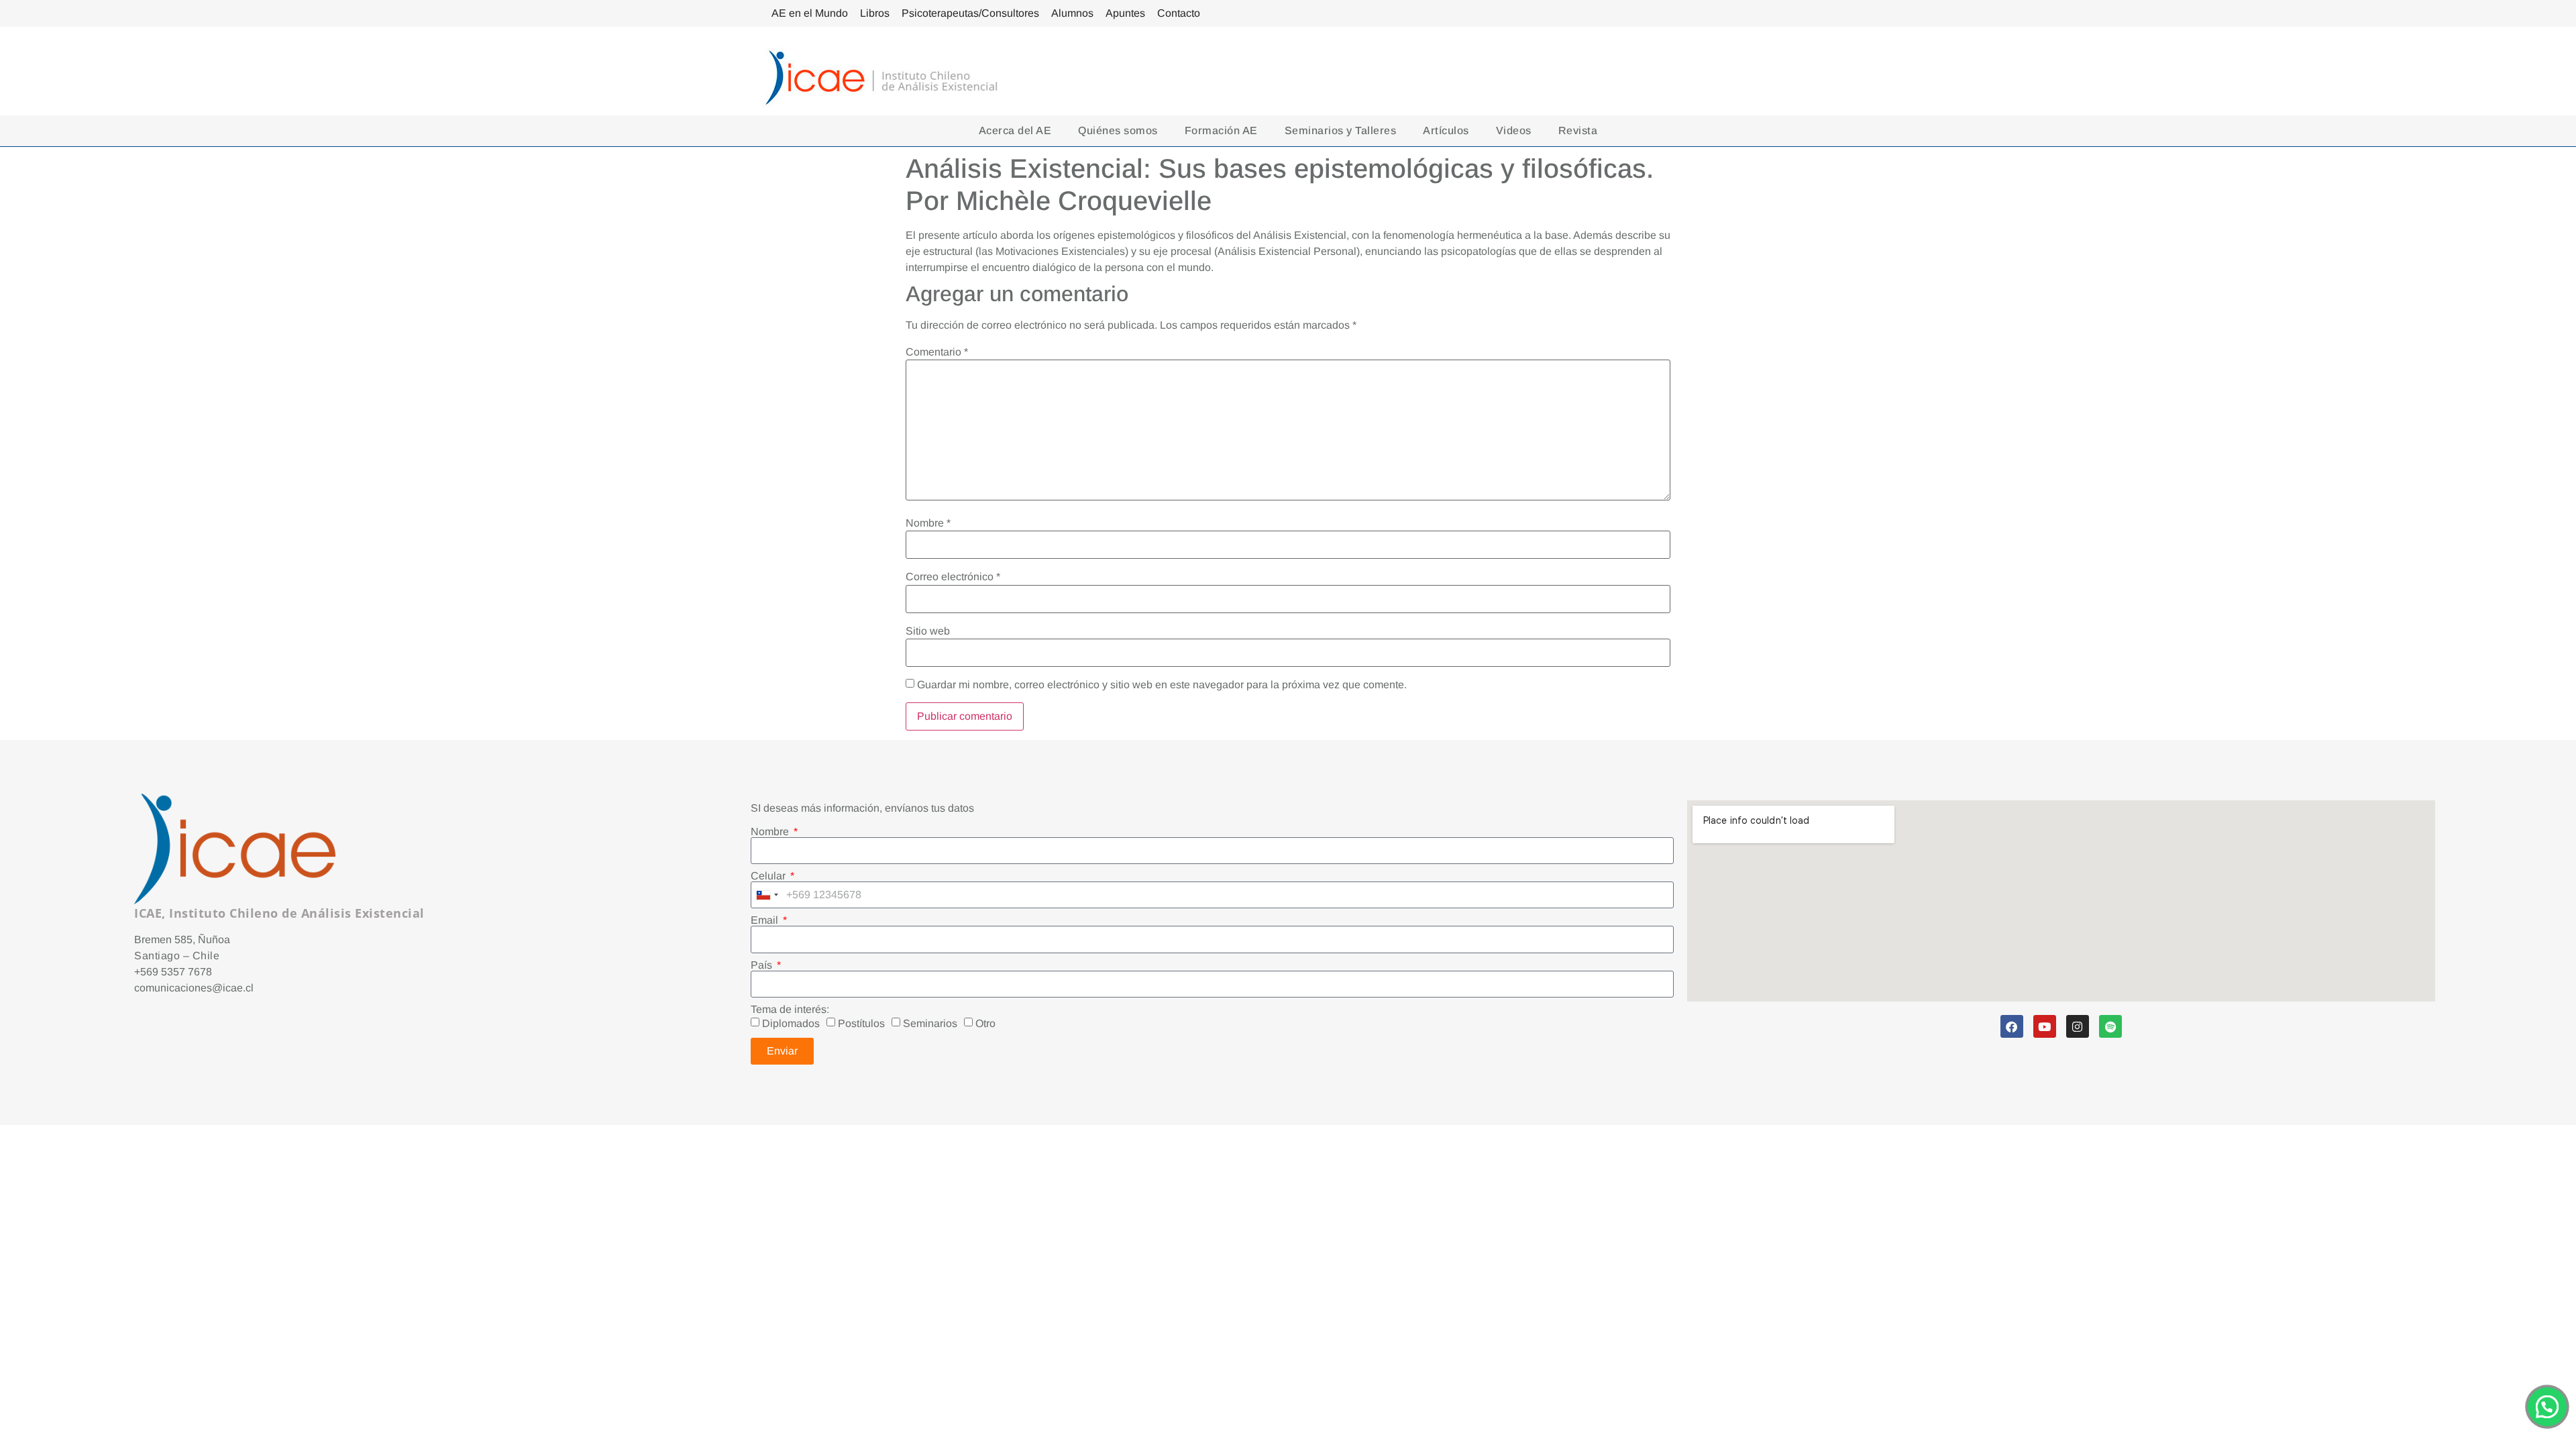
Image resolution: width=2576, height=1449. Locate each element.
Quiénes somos (1118, 130)
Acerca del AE (1015, 130)
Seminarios (930, 1023)
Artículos (1446, 130)
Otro (985, 1023)
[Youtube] (2045, 1026)
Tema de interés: (790, 1010)
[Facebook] (2012, 1026)
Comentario (937, 352)
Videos (1514, 130)
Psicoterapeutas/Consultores (970, 13)
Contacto (1179, 13)
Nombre (928, 523)
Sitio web (928, 631)
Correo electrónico (953, 577)
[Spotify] (2110, 1026)
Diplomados (791, 1023)
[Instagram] (2078, 1026)
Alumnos (1072, 13)
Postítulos (861, 1023)
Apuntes (1125, 13)
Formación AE (1221, 130)
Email (766, 920)
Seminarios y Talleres (1341, 130)
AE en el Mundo (810, 13)
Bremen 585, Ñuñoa (182, 940)
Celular (769, 876)
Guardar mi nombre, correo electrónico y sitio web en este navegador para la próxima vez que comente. (1162, 685)
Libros (875, 13)
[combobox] (767, 895)
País (763, 965)
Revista (1578, 130)
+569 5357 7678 (173, 972)
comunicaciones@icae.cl (194, 988)
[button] (2547, 1407)
